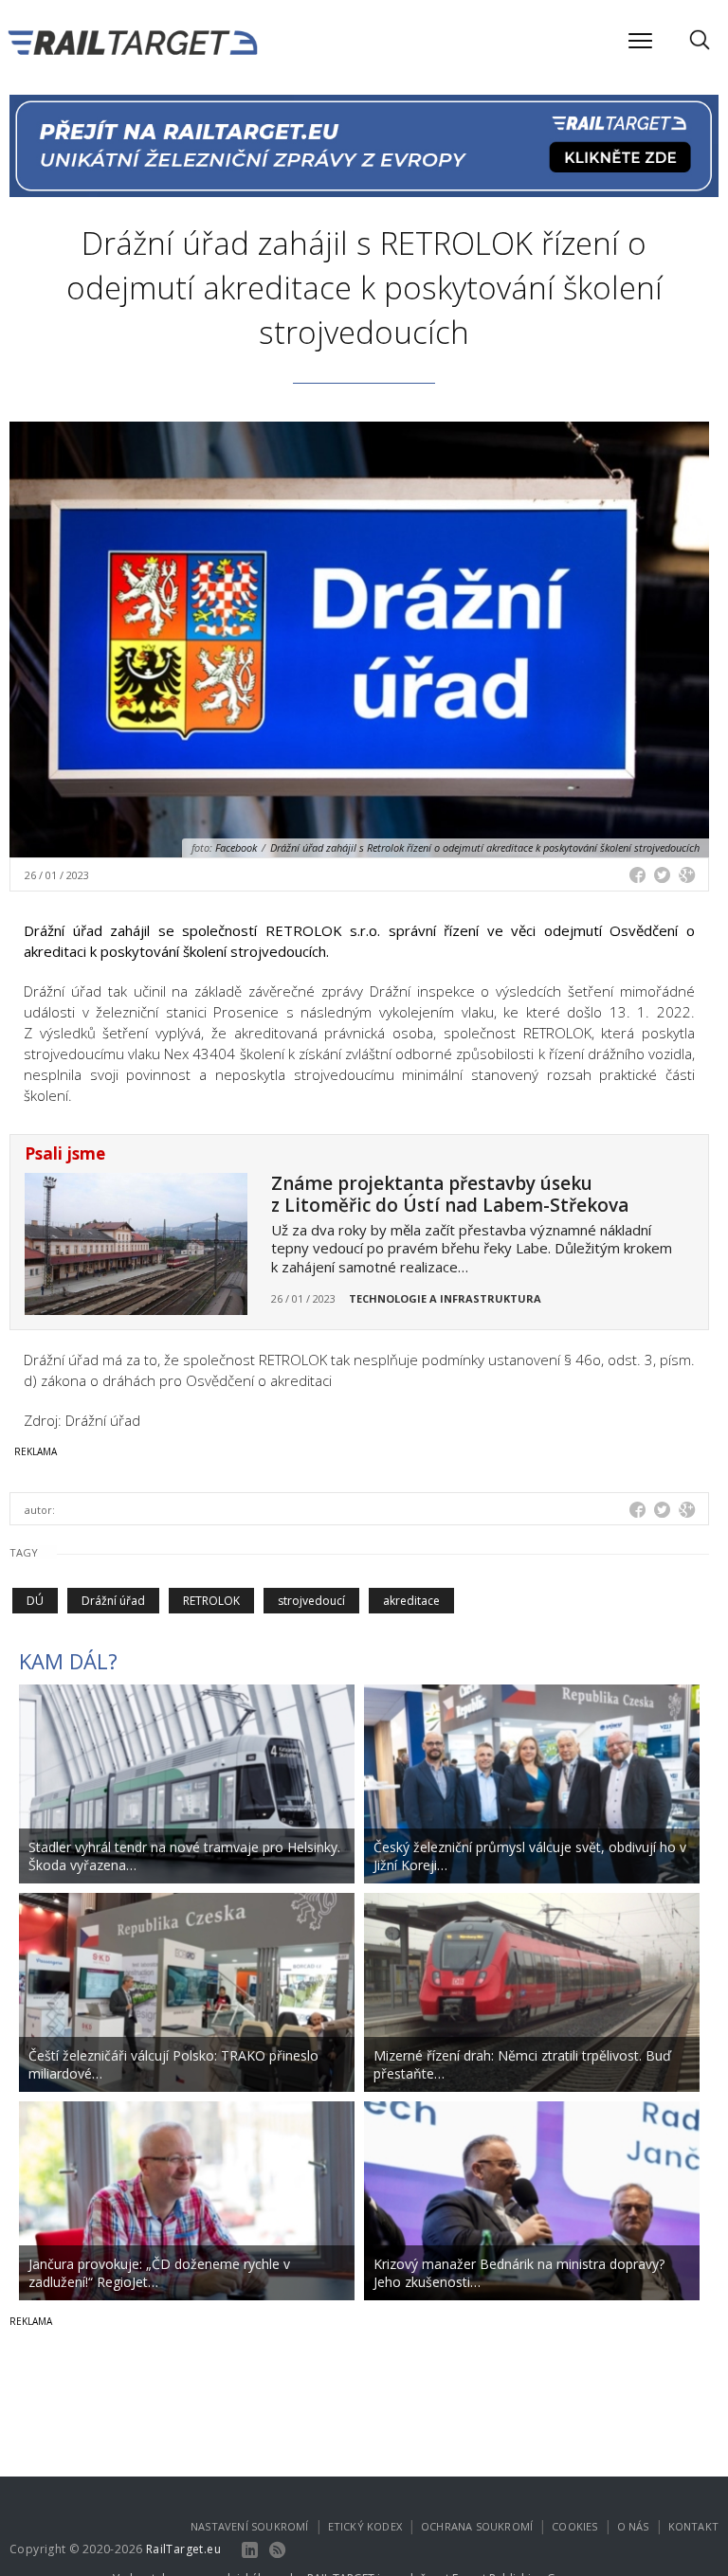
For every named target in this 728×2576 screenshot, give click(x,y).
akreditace (411, 1601)
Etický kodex (365, 2526)
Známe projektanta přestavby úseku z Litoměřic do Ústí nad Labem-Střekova (450, 1194)
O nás (633, 2526)
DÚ (35, 1601)
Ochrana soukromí (477, 2526)
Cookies (574, 2526)
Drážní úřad (113, 1601)
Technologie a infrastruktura (445, 1298)
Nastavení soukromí (250, 2526)
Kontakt (693, 2526)
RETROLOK (211, 1601)
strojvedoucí (311, 1601)
